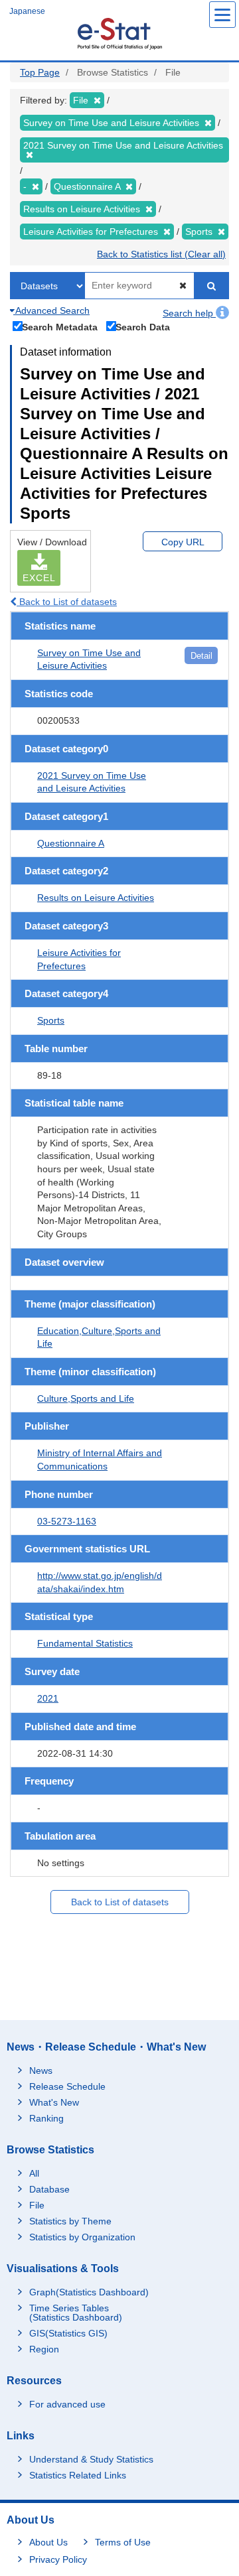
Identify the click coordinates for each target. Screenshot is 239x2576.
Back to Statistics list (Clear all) (161, 254)
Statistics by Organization (82, 2237)
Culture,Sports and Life (86, 1398)
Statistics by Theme (70, 2221)
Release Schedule (67, 2086)
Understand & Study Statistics (91, 2459)
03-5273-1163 (67, 1521)
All (34, 2173)
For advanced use (67, 2404)
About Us (48, 2542)
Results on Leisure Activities (96, 898)
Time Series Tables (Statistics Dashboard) (76, 2313)
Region (44, 2349)
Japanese (27, 11)
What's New (54, 2102)
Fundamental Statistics (85, 1643)
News (41, 2070)
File (37, 2205)
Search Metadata (60, 327)
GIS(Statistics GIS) (68, 2333)
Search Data (143, 327)
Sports (51, 1020)
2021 (48, 1698)
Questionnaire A (71, 843)
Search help (189, 313)
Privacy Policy (58, 2559)
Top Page (40, 72)
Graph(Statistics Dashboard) (89, 2292)
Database (49, 2189)
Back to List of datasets (67, 602)
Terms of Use (123, 2542)
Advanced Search (51, 310)
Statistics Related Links (78, 2475)
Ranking (46, 2118)
